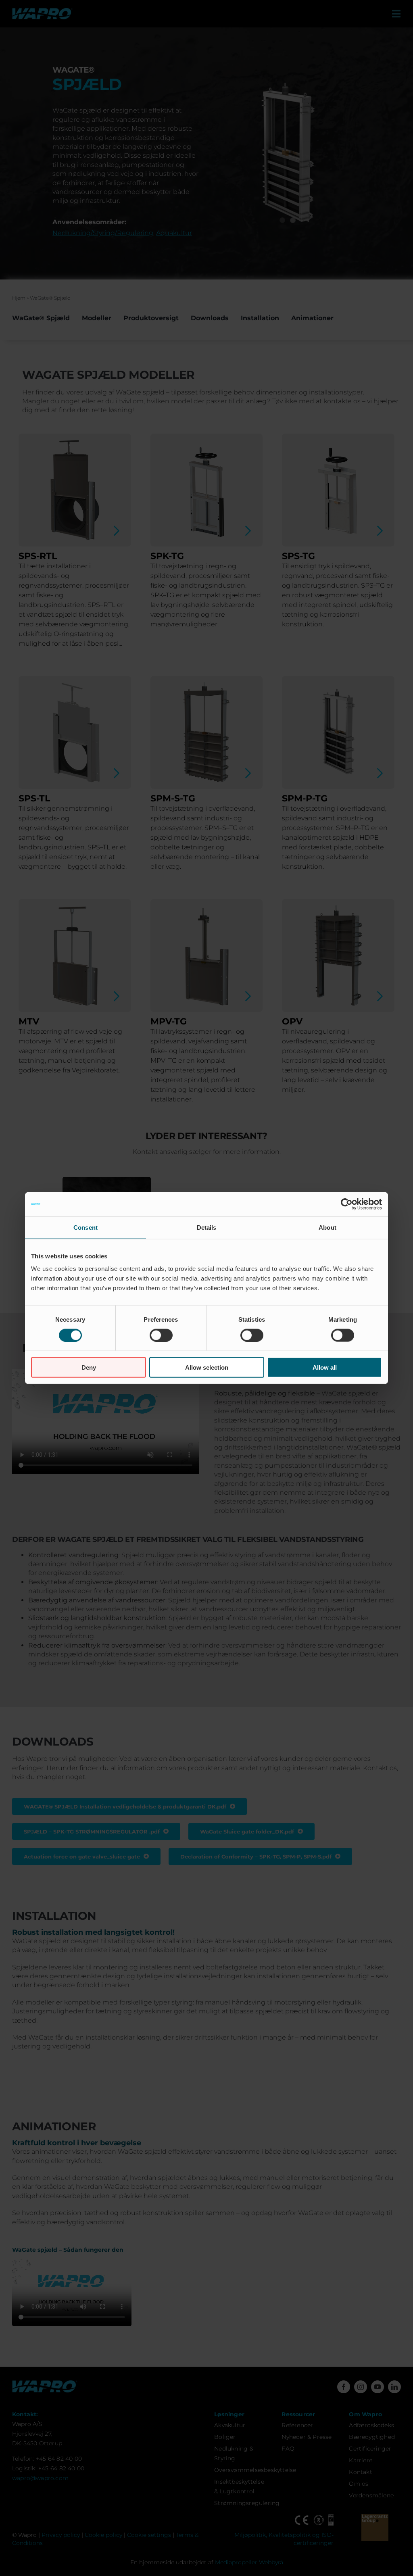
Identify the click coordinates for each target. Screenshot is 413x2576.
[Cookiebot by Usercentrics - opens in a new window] (347, 1204)
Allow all (325, 1367)
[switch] (161, 1335)
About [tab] (327, 1227)
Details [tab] (207, 1227)
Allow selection (207, 1367)
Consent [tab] (86, 1227)
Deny (89, 1367)
